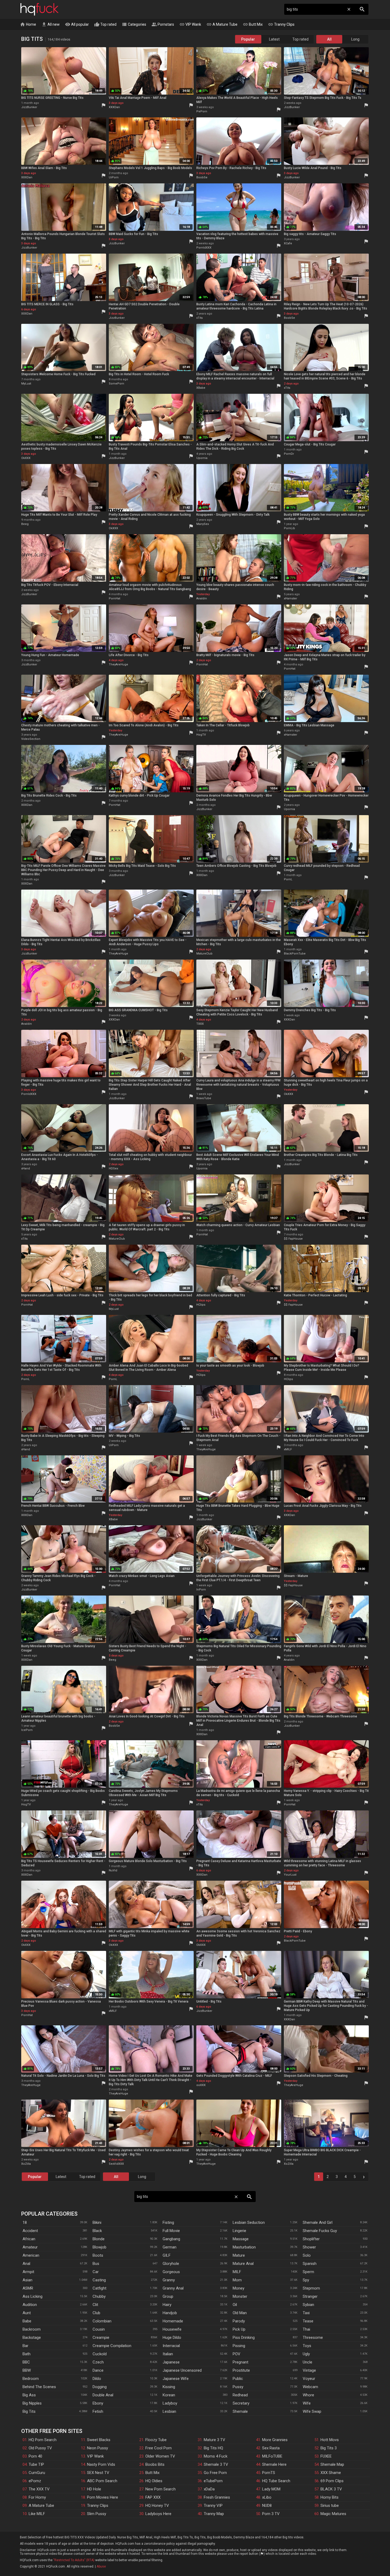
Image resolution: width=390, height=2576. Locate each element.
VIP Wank (190, 24)
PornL (288, 879)
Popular (248, 39)
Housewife (172, 2329)
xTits (200, 318)
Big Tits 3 (329, 2448)
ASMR (28, 2288)
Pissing (239, 2346)
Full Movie (171, 2231)
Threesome (313, 2338)
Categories (134, 24)
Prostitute (241, 2370)
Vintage (309, 2370)
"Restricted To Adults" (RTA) (74, 2560)
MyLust (26, 384)
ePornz (35, 2481)
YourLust (290, 1875)
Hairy (167, 2305)
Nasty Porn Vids (101, 2464)
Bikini (97, 2222)
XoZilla (26, 2164)
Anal (26, 2264)
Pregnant (241, 2362)
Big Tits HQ (213, 2448)
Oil (235, 2305)
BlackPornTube (295, 954)
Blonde (99, 2239)
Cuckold (100, 2354)
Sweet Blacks (99, 2440)
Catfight (99, 2288)
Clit (95, 2305)
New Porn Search (161, 2489)
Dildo (97, 2379)
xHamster (291, 598)
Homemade (173, 2321)
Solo (307, 2255)
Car (96, 2272)
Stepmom (311, 2288)
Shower (309, 2247)
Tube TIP (36, 2464)
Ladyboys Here (158, 2514)
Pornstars (163, 24)
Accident (30, 2231)
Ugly (306, 2354)
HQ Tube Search (276, 2481)
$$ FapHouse (293, 1239)
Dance (98, 2370)
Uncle (307, 2362)
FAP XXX (153, 2497)
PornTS (269, 2473)
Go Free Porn (215, 2473)
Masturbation (244, 2247)
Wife (307, 2403)
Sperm (308, 2272)
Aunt (27, 2313)
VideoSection (31, 739)
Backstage (32, 2338)
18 (25, 2222)
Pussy (238, 2387)
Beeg (25, 524)
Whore (308, 2395)
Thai (306, 2329)
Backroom (32, 2329)
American (31, 2255)
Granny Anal (173, 2288)
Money (239, 2288)
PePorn (202, 111)
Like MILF (37, 2514)
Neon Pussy (97, 2448)
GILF (167, 2255)
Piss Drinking (244, 2338)
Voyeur (309, 2379)
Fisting (168, 2222)
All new (51, 24)
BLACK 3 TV (331, 2489)
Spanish (310, 2264)
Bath (27, 2354)
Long (355, 39)
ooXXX (201, 2085)
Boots (98, 2255)
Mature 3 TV (214, 2440)
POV (237, 2354)
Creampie (101, 2338)
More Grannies (275, 2440)
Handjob (170, 2313)
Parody (239, 2321)
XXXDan (114, 107)
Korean (169, 2395)
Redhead (240, 2395)
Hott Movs (330, 2440)
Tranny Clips (281, 24)
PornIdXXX (204, 248)
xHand (26, 1168)
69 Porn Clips (332, 2481)
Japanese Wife (176, 2379)
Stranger (310, 2296)
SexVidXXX (116, 2164)
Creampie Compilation (112, 2346)
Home (28, 24)
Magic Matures (333, 2514)
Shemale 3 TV (216, 2464)
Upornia (202, 458)
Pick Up (239, 2329)
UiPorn (114, 177)
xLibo (267, 2497)
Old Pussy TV (40, 2448)
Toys (307, 2346)
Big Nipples (32, 2403)
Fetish (98, 2411)
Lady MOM (271, 2489)
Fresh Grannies (217, 2497)
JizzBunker (29, 107)
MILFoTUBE (272, 2456)
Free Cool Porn (159, 2448)
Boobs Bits (155, 2464)
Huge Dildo (172, 2338)
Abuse (101, 2566)
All (329, 39)
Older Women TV (160, 2456)
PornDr (289, 454)
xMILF (288, 1449)
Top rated (105, 24)
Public (238, 2379)
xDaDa (209, 2489)
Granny (169, 2280)
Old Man (240, 2313)
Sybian (308, 2305)
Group (168, 2296)
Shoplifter (311, 2239)
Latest (274, 39)
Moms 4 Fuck (216, 2456)
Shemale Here (274, 2464)
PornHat (114, 598)
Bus (96, 2264)
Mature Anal (243, 2264)
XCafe (288, 243)
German (170, 2247)
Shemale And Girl (318, 2222)
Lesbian (169, 2411)
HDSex (113, 1168)
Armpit (28, 2272)
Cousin (99, 2329)
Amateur (30, 2247)
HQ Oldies (154, 2481)
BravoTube (204, 1098)
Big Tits (29, 2411)
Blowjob (99, 2247)
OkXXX (26, 458)
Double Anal (103, 2395)
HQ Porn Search (43, 2440)
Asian (27, 2280)
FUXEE (326, 2456)
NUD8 (267, 2506)
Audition (30, 2305)
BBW (27, 2370)
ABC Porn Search (102, 2481)
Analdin (202, 598)
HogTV (201, 735)
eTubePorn (213, 2481)
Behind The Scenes (39, 2387)
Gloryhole (171, 2264)
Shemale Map (332, 2464)
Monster (240, 2296)
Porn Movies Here (103, 2497)
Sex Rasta (271, 2448)
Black (97, 2231)
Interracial (171, 2346)
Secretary (241, 2403)
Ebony (98, 2403)
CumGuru (37, 2473)
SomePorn (116, 384)
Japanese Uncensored (182, 2370)
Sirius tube (330, 2506)
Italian (168, 2354)
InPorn (201, 1590)
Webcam (310, 2387)
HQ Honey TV (157, 2506)
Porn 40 (35, 2456)
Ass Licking (32, 2296)
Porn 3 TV (271, 2514)
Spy (306, 2280)
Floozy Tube (156, 2440)
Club (96, 2313)
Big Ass (29, 2395)
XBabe (201, 388)
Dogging (100, 2387)
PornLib (289, 528)
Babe (27, 2321)
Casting (99, 2280)
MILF (237, 2272)
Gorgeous (171, 2272)
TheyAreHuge (118, 664)
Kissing (169, 2387)
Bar (25, 2346)
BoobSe (202, 177)
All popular (77, 24)
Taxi (306, 2313)
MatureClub (204, 954)
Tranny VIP (213, 2506)
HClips (201, 1305)
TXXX (200, 1024)
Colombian (102, 2321)
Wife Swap (312, 2411)
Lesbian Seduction (249, 2222)
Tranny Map (214, 2514)
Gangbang (171, 2239)
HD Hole (94, 2489)
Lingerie (239, 2231)
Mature (239, 2255)
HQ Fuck (40, 9)
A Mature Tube (222, 24)
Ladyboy (170, 2403)
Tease (308, 2321)
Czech (98, 2362)
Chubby (99, 2296)
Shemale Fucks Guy (320, 2231)
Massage (241, 2239)
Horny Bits (330, 2497)
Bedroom (31, 2379)
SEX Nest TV (98, 2473)
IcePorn (27, 1730)
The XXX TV (39, 2489)
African (29, 2239)
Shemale (240, 2411)
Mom (237, 2280)
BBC (26, 2362)
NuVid (113, 1870)
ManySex (203, 524)
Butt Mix (253, 24)
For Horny (37, 2497)
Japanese (171, 2362)
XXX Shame (331, 2473)
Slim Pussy (97, 2514)
